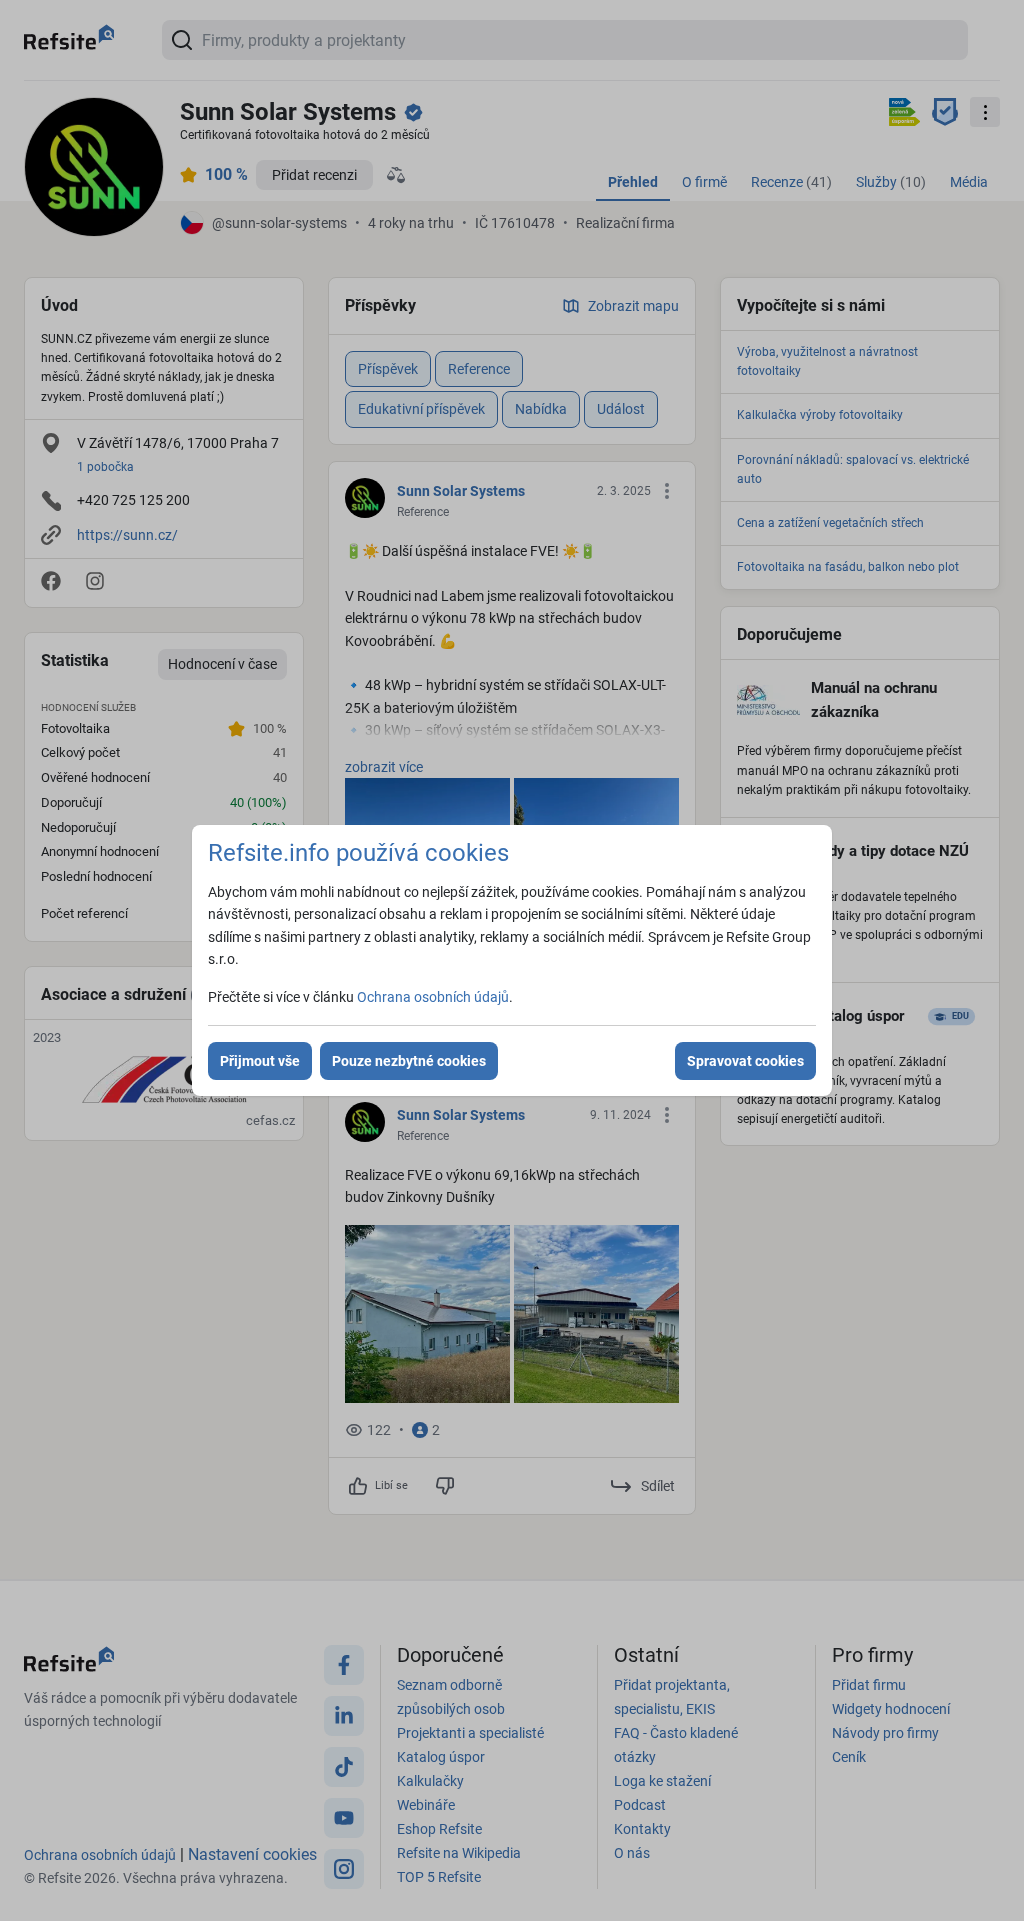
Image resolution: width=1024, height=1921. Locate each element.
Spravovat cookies (745, 1061)
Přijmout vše (260, 1061)
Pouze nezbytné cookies (409, 1061)
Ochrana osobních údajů (433, 997)
